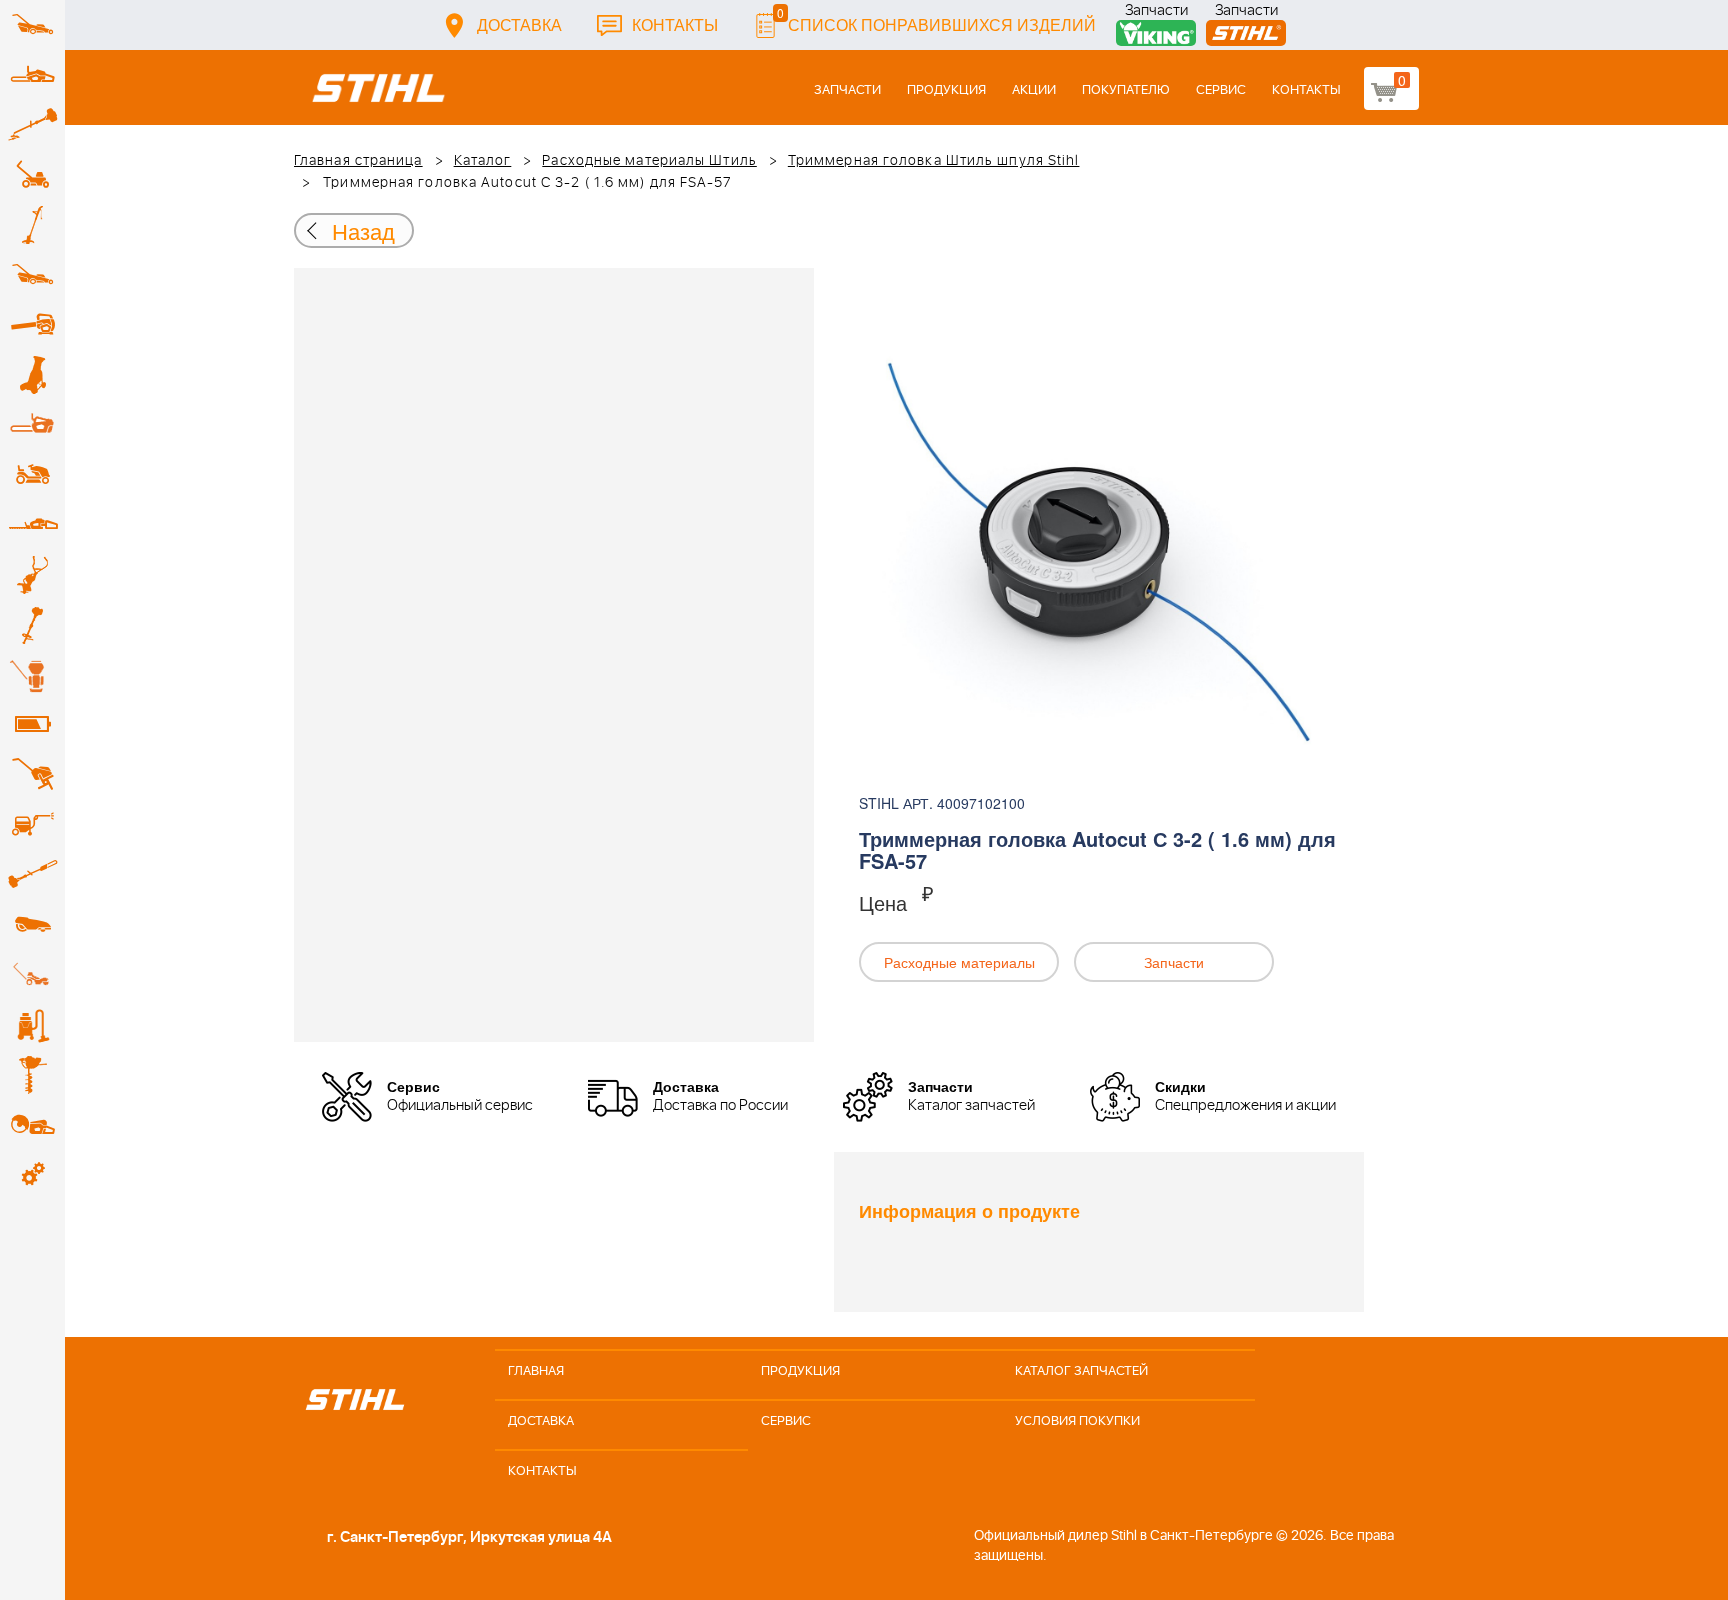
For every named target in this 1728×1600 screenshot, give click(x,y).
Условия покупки (1077, 1421)
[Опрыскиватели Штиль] (32, 675)
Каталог (483, 161)
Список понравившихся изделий (936, 19)
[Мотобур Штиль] (32, 1075)
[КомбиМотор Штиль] (32, 625)
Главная (536, 1371)
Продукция (946, 90)
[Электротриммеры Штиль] (32, 225)
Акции (1034, 90)
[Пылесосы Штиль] (32, 1025)
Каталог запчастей (1081, 1371)
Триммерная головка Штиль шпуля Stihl (934, 161)
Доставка (519, 24)
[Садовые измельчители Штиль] (32, 375)
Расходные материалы (959, 962)
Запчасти (1156, 12)
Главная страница (358, 161)
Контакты (675, 24)
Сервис (1221, 90)
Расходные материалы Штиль (649, 161)
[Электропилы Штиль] (32, 425)
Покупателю (1126, 90)
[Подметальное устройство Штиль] (32, 975)
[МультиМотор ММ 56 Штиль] (32, 575)
